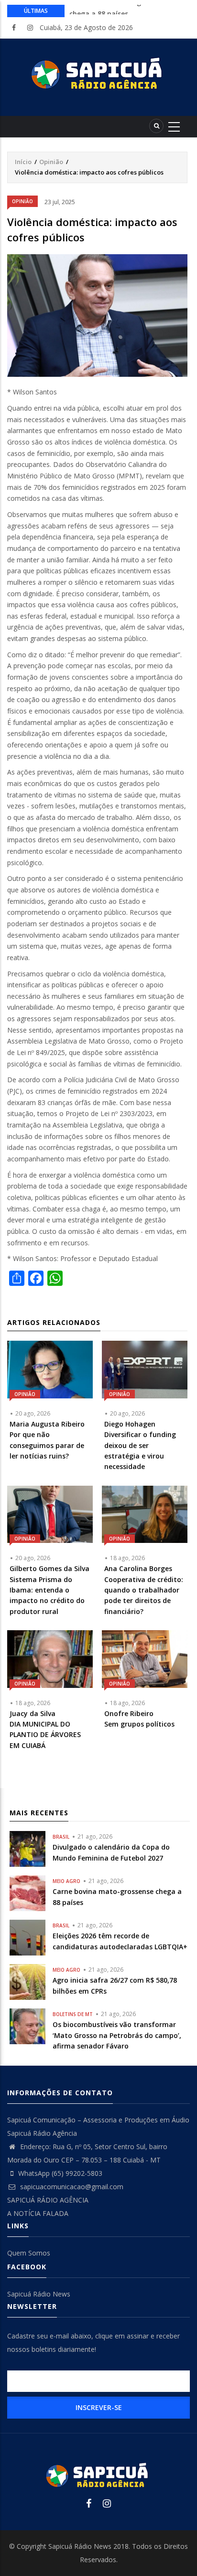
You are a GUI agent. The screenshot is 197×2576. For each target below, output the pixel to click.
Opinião (51, 162)
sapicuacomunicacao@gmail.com (71, 2187)
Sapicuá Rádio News (39, 2294)
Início (23, 162)
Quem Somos (29, 2253)
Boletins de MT (73, 2014)
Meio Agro (66, 1881)
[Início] (98, 73)
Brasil (61, 1837)
